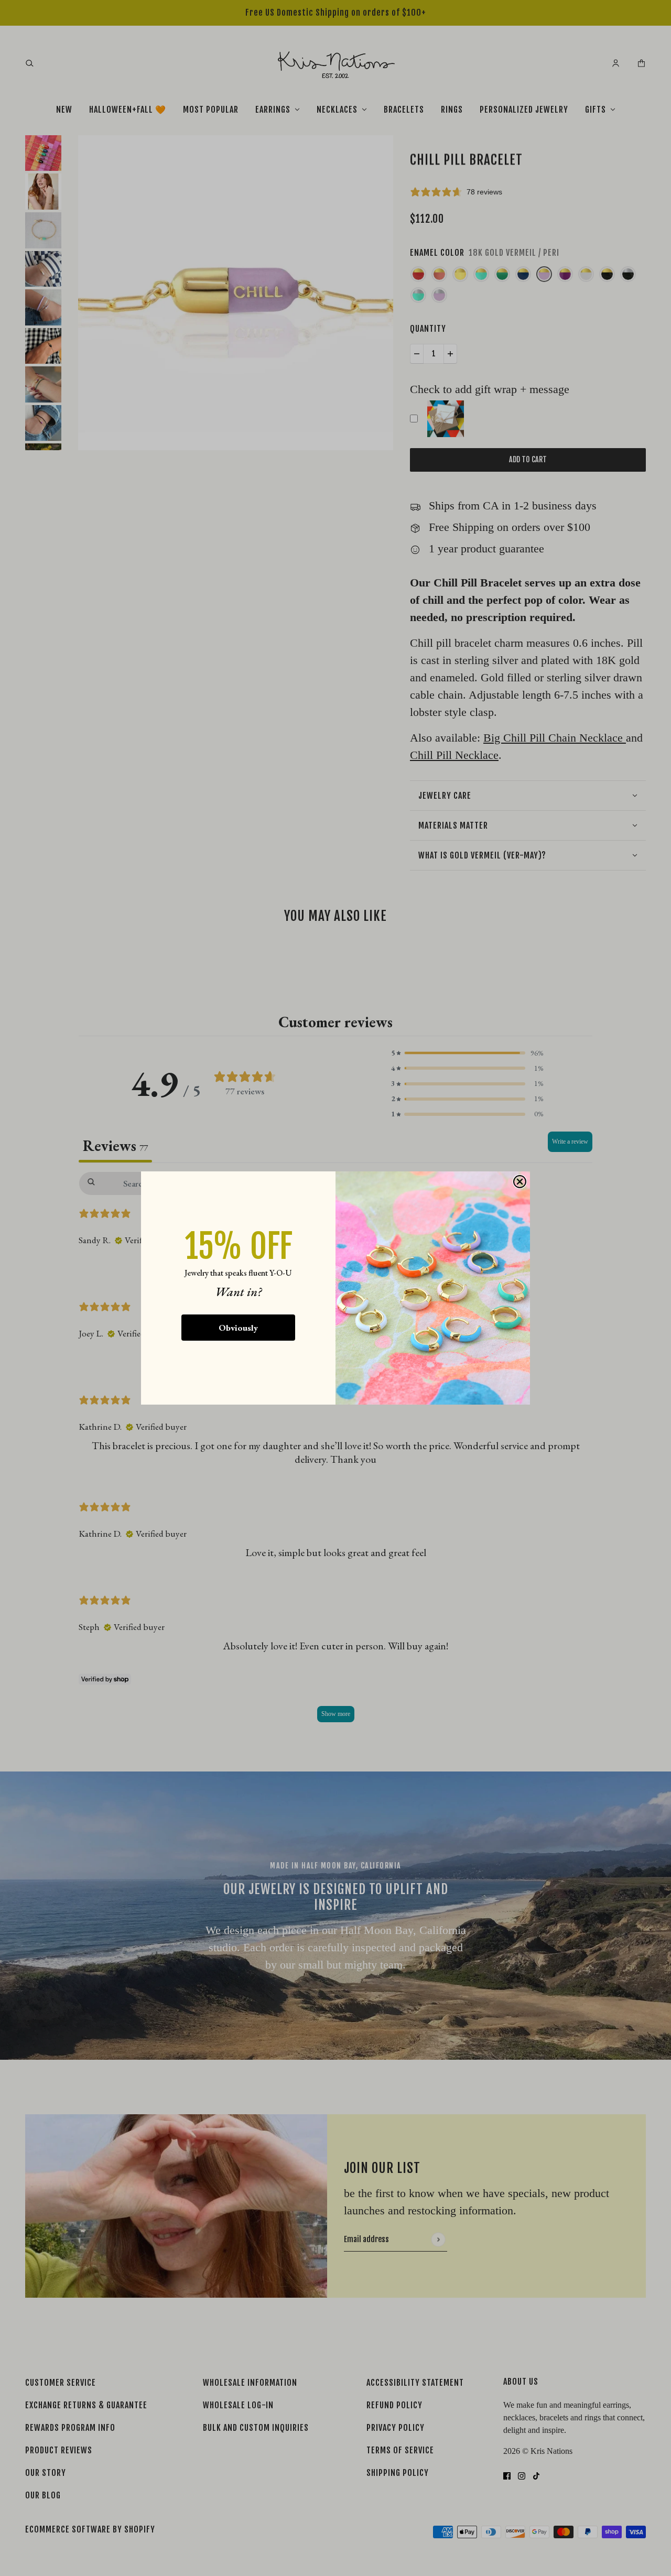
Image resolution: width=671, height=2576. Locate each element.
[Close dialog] (520, 1182)
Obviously (238, 1328)
